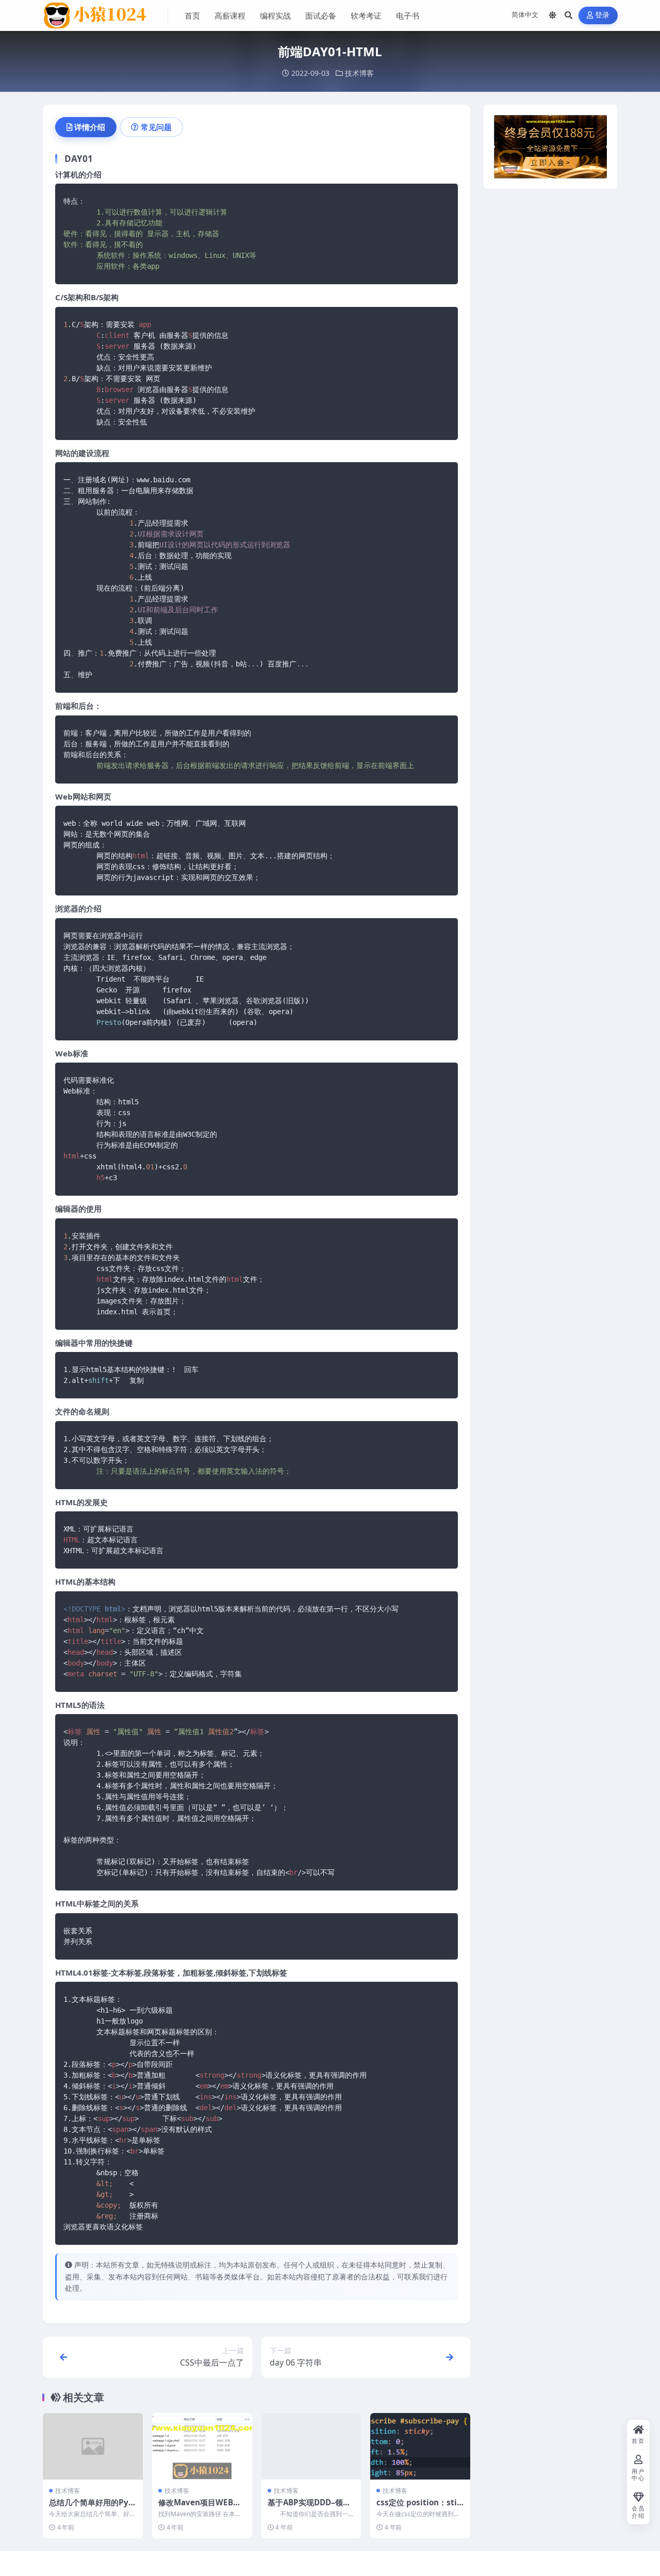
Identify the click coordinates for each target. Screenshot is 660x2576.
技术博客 (359, 73)
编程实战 (275, 15)
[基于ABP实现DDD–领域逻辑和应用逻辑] (311, 2446)
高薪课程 (230, 15)
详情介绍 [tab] (90, 127)
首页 (192, 15)
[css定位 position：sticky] (420, 2446)
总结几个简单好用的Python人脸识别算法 (90, 2507)
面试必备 (321, 15)
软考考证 (366, 15)
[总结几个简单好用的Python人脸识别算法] (93, 2446)
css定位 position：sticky (419, 2507)
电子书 (408, 15)
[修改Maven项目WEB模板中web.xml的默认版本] (202, 2446)
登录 (603, 15)
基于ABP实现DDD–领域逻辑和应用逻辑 (309, 2507)
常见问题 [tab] (156, 127)
